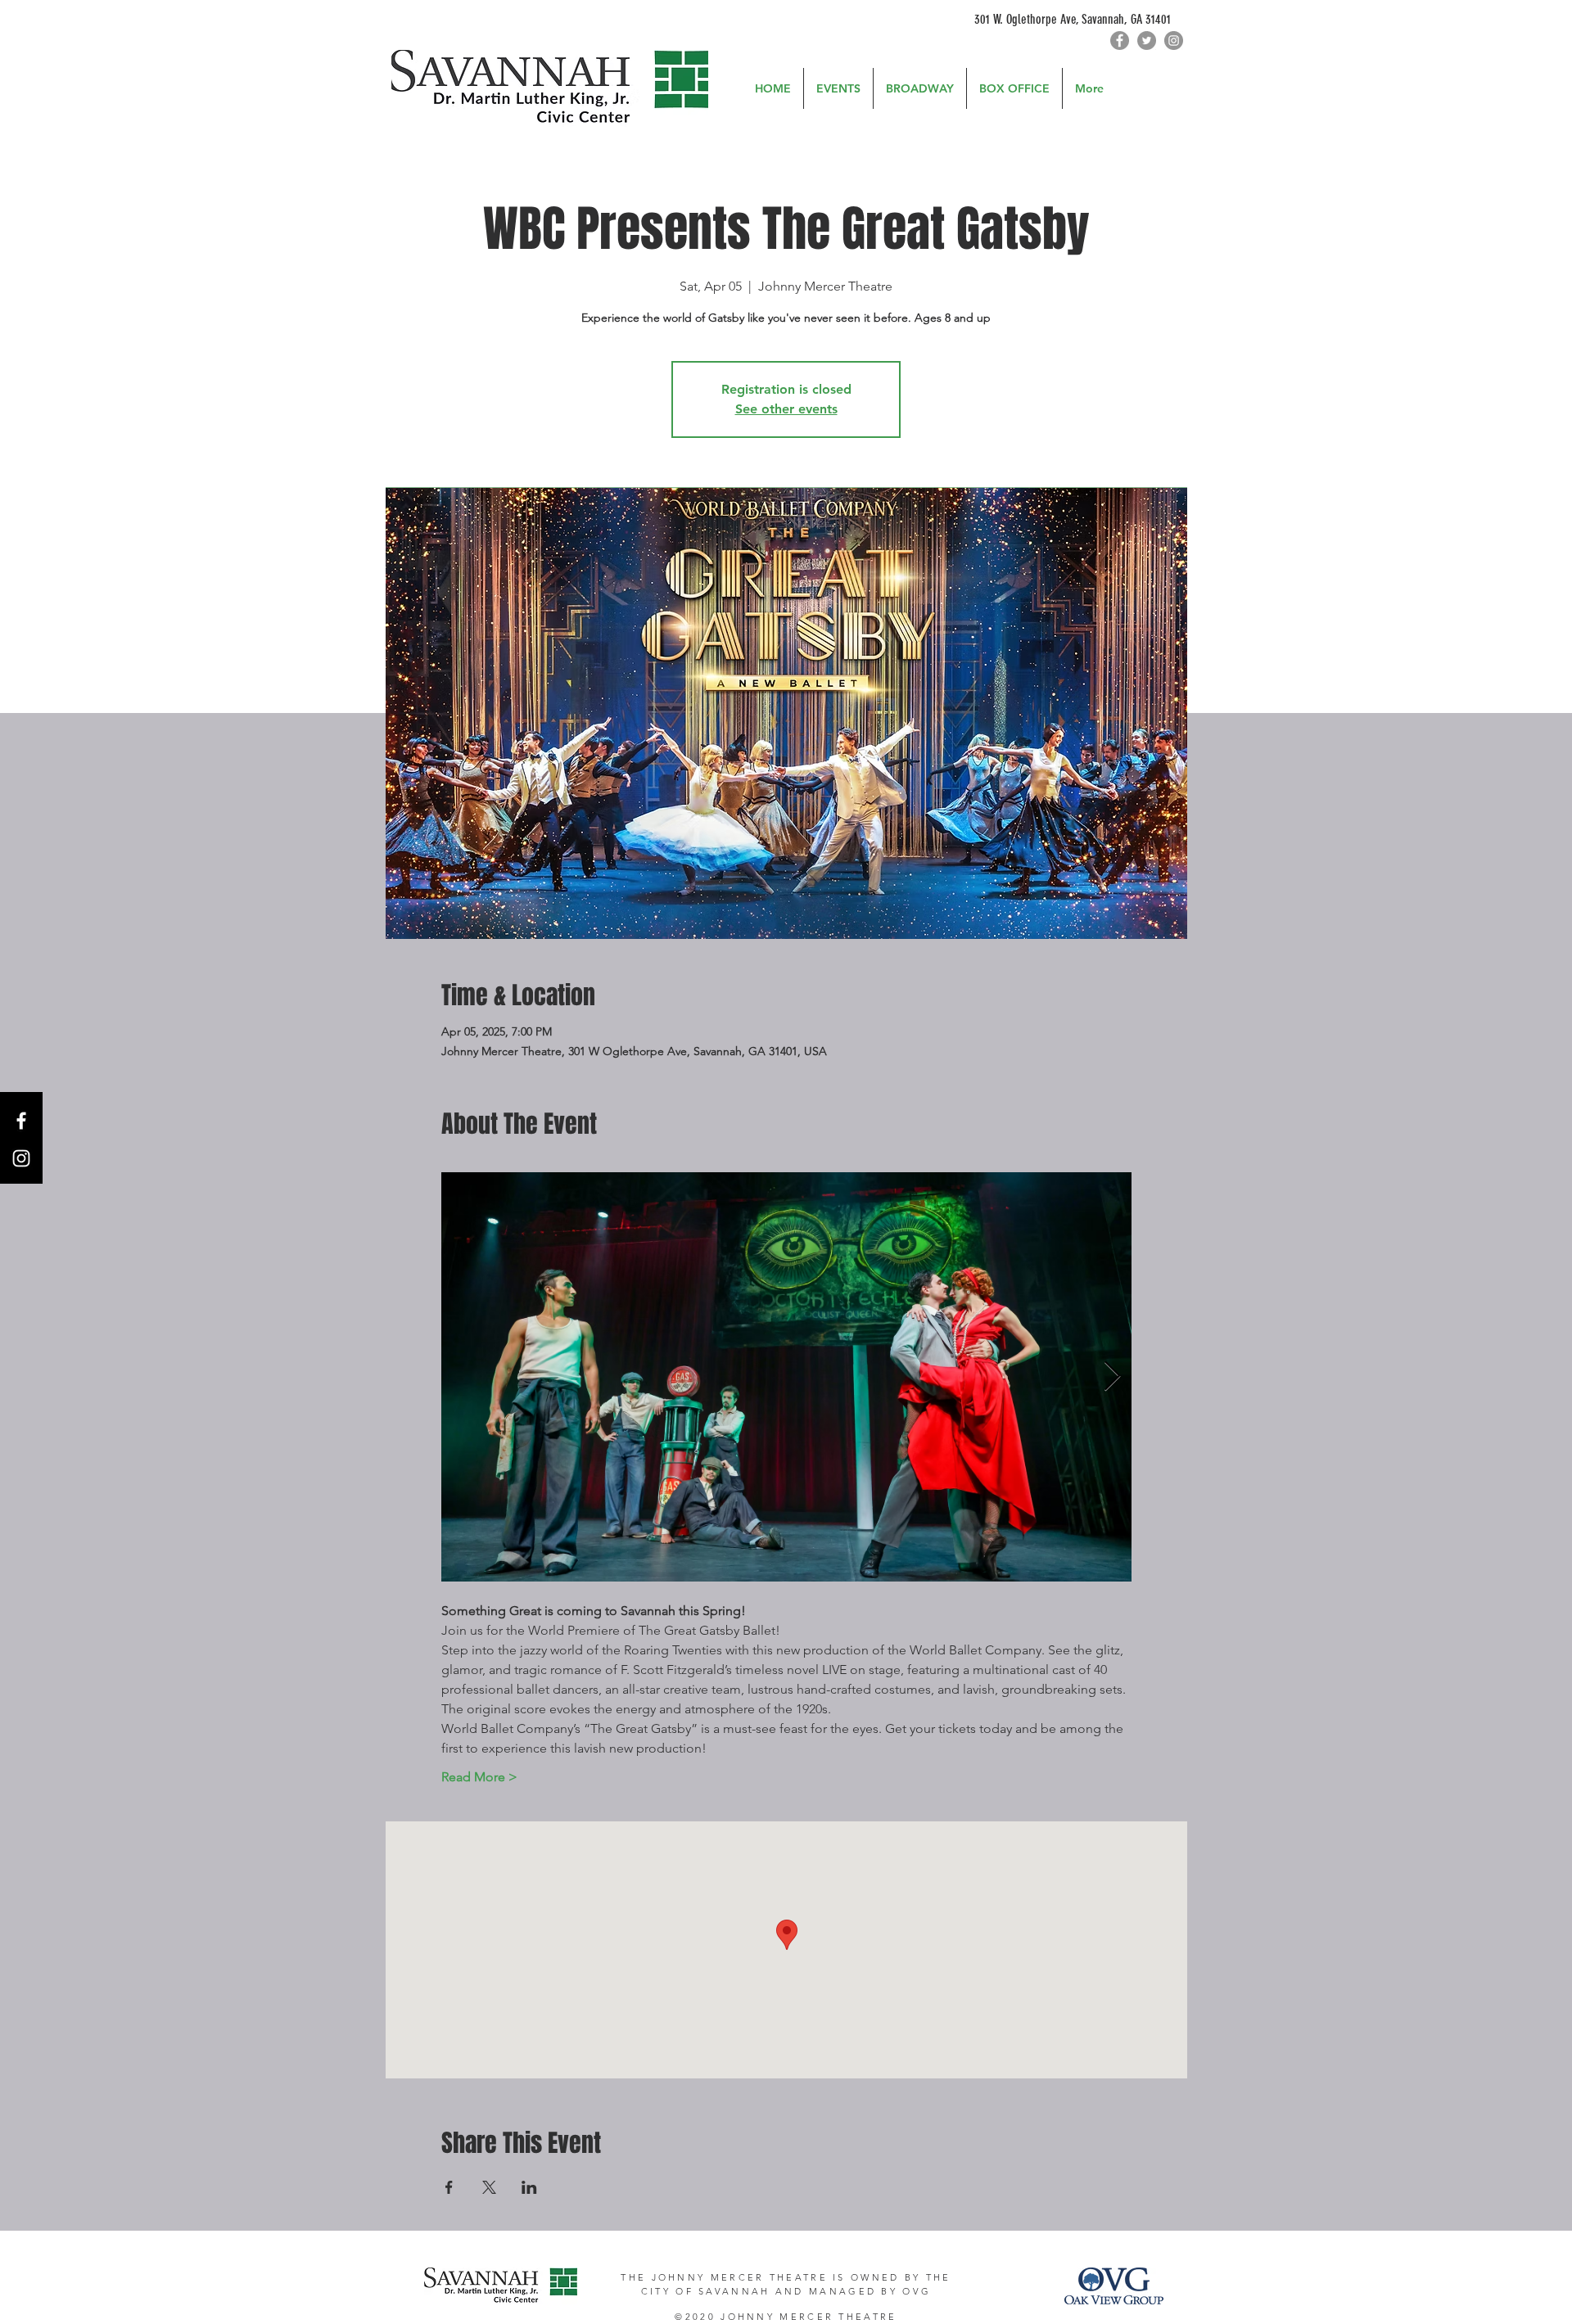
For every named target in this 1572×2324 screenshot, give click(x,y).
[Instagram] (1174, 41)
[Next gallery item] (1112, 1377)
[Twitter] (1147, 41)
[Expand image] (786, 1377)
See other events (786, 409)
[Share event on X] (489, 2187)
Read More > (479, 1777)
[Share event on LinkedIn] (529, 2187)
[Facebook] (1120, 41)
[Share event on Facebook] (449, 2187)
